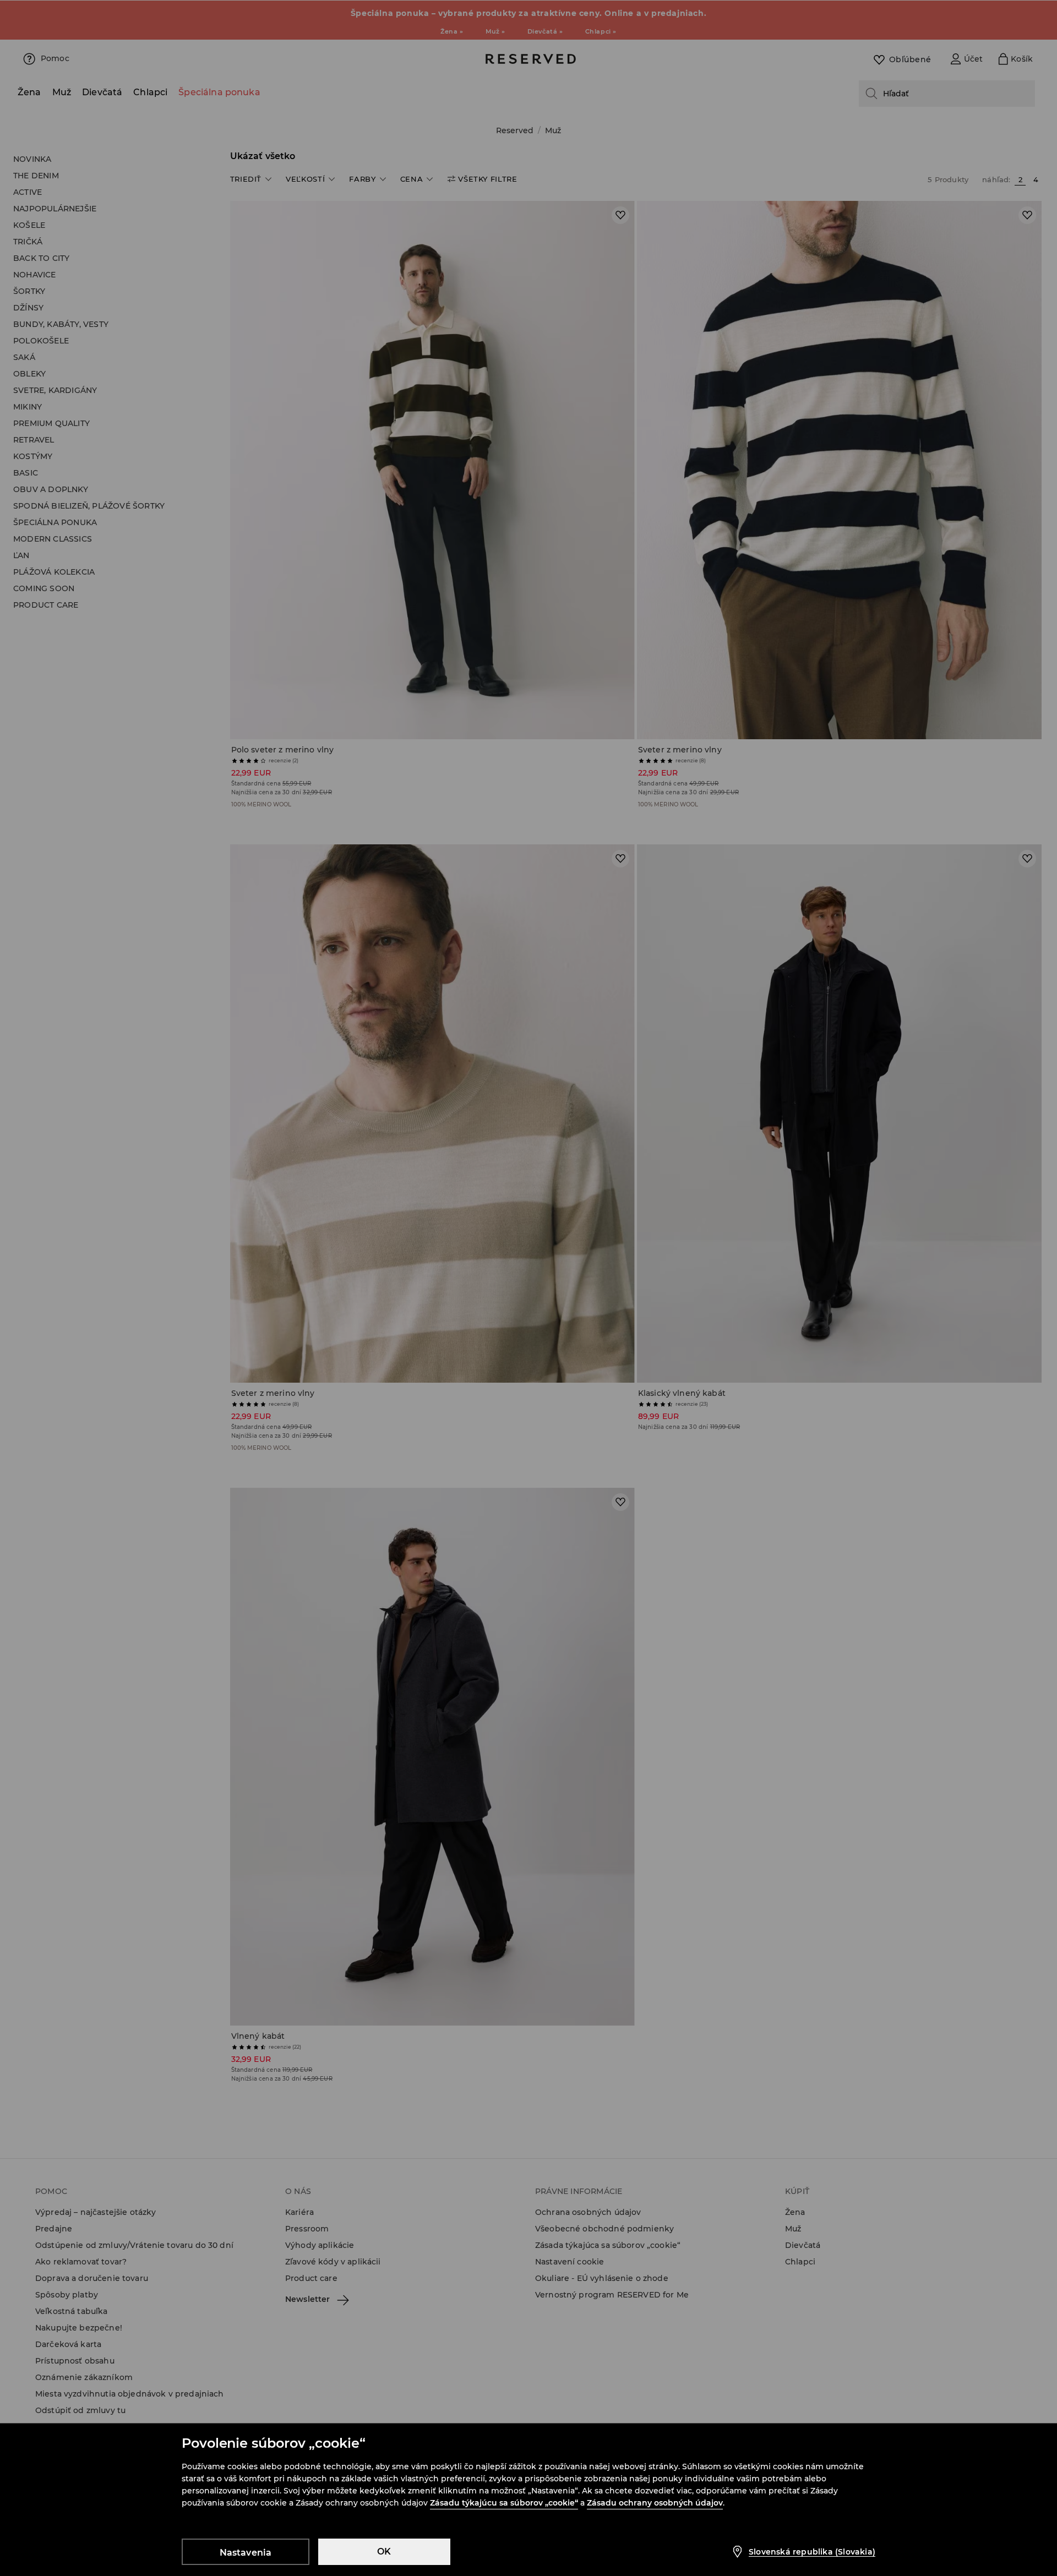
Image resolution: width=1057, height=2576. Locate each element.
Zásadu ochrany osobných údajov (655, 2503)
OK (384, 2552)
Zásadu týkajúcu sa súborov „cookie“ (504, 2503)
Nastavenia (246, 2553)
